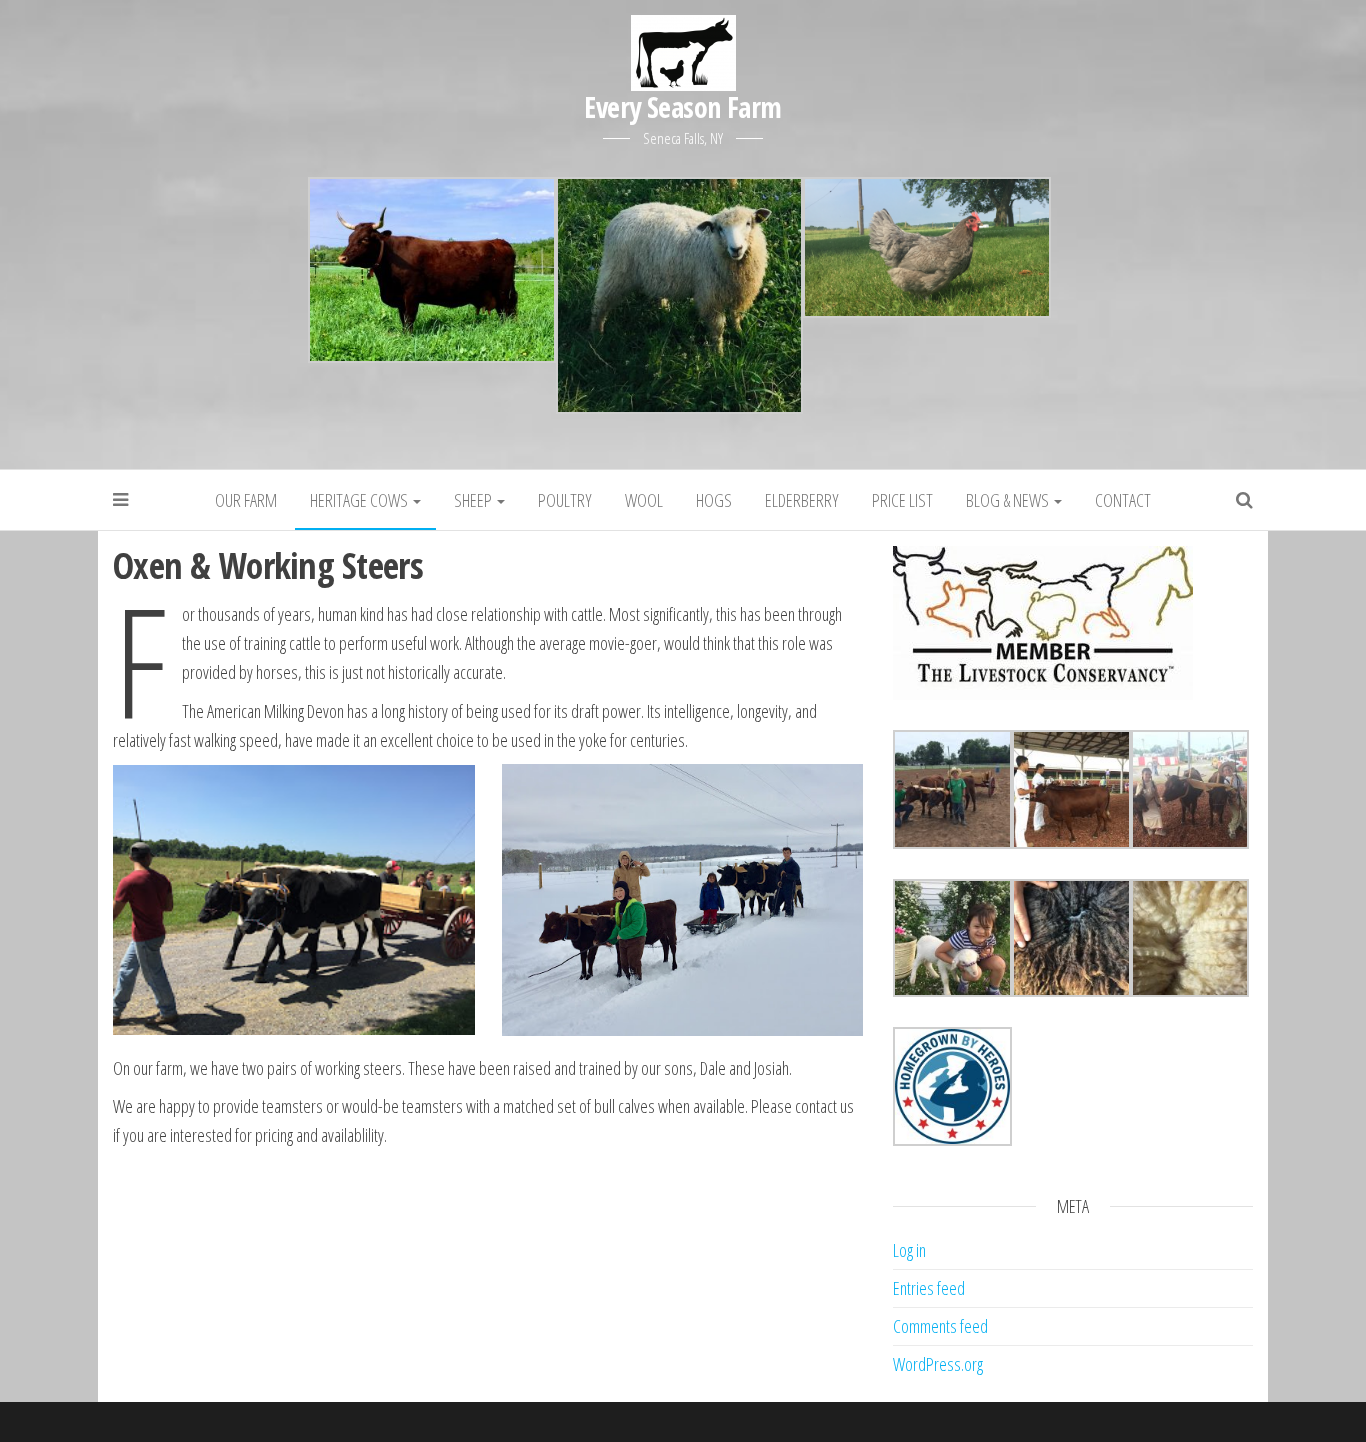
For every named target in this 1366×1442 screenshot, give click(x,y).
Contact (1123, 500)
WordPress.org (938, 1364)
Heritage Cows (360, 500)
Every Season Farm (682, 107)
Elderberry (802, 500)
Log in (909, 1250)
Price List (902, 500)
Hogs (714, 500)
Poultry (565, 500)
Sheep (474, 500)
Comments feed (940, 1326)
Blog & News (1009, 500)
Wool (644, 500)
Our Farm (246, 500)
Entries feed (929, 1288)
